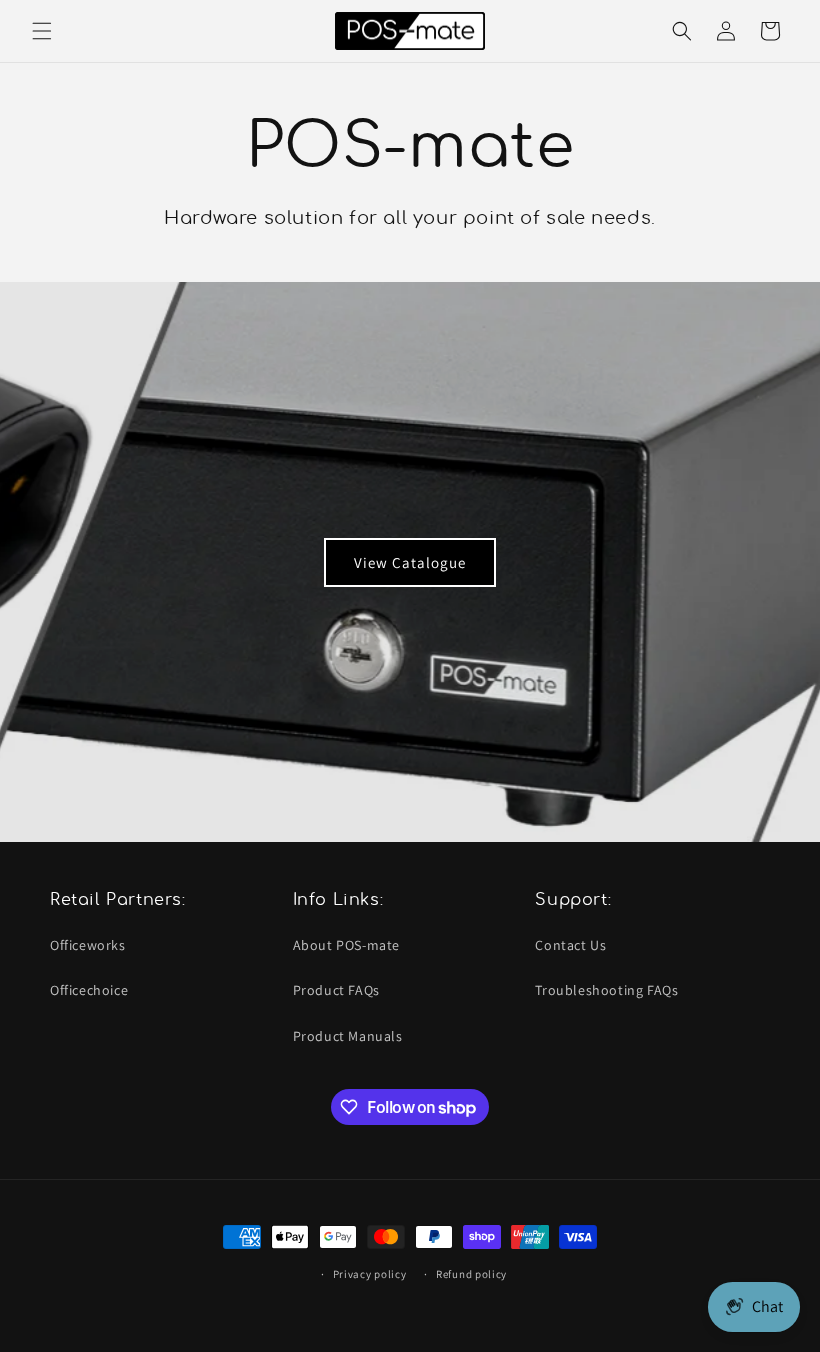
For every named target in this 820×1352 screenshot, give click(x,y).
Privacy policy (370, 1274)
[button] (42, 31)
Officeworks (88, 945)
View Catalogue (410, 561)
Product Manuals (348, 1036)
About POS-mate (346, 945)
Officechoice (89, 990)
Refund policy (471, 1274)
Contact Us (570, 945)
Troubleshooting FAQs (606, 990)
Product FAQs (336, 990)
